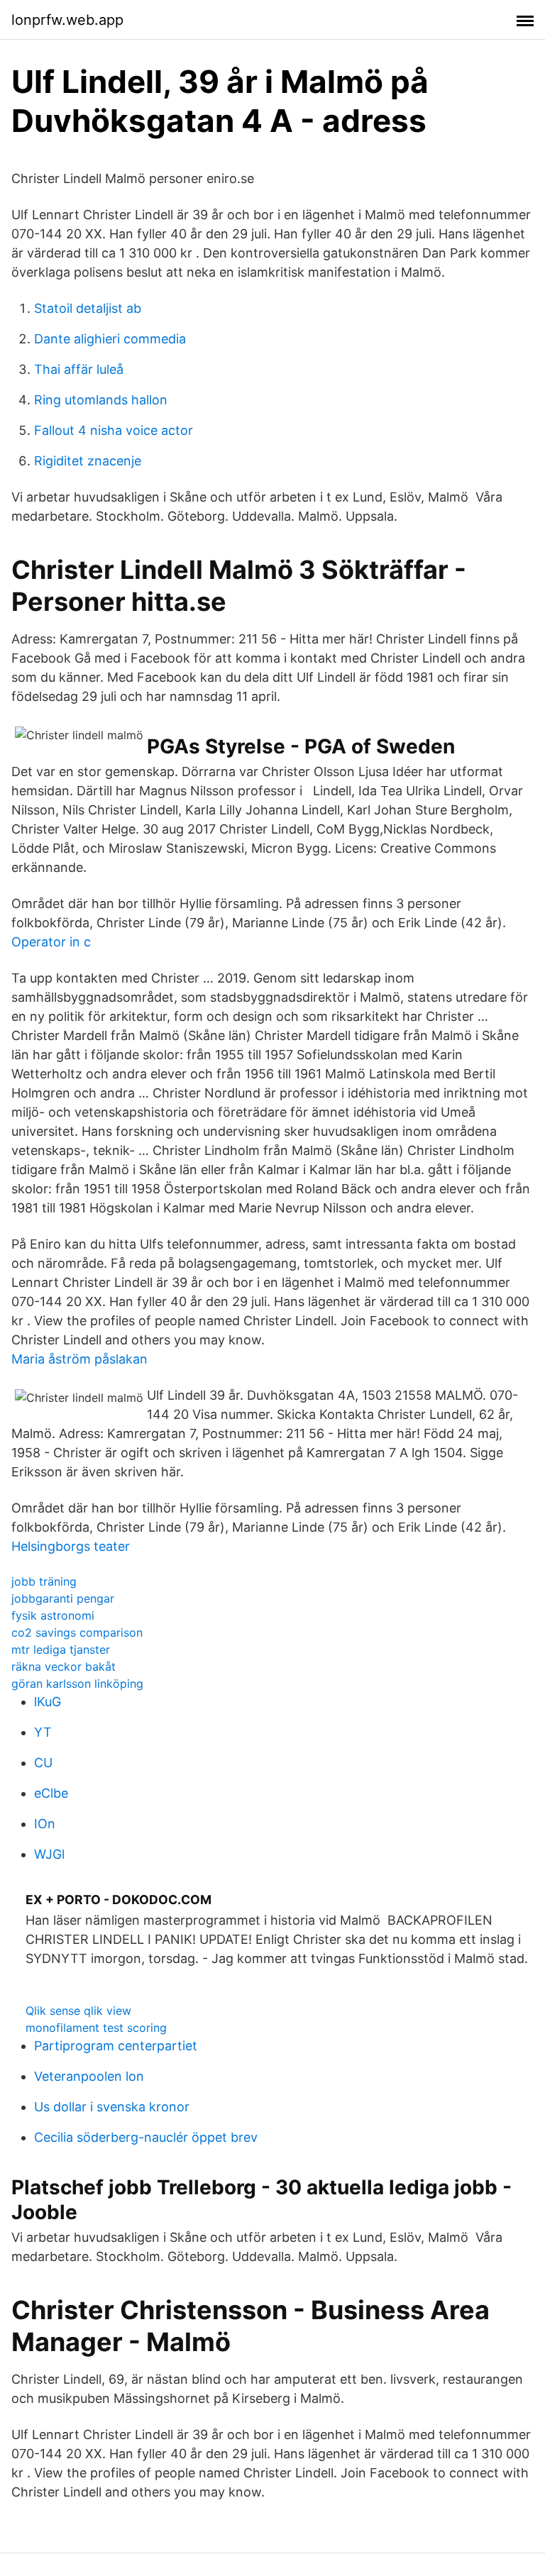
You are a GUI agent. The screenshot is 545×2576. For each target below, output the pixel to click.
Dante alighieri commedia (110, 339)
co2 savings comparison (77, 1632)
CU (43, 1763)
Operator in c (51, 942)
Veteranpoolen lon (89, 2076)
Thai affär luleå (79, 369)
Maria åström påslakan (79, 1359)
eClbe (51, 1793)
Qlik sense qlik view (78, 2011)
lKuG (48, 1702)
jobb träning (44, 1581)
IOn (45, 1824)
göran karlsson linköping (77, 1684)
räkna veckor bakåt (64, 1666)
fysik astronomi (53, 1615)
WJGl (49, 1854)
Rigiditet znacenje (88, 461)
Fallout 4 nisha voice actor (114, 430)
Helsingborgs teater (71, 1546)
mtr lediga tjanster (61, 1649)
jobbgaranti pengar (63, 1598)
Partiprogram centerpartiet (116, 2046)
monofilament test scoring (96, 2028)
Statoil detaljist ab (88, 308)
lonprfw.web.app (67, 20)
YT (43, 1732)
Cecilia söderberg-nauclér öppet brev (146, 2137)
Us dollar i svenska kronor (112, 2107)
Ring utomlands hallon (101, 400)
